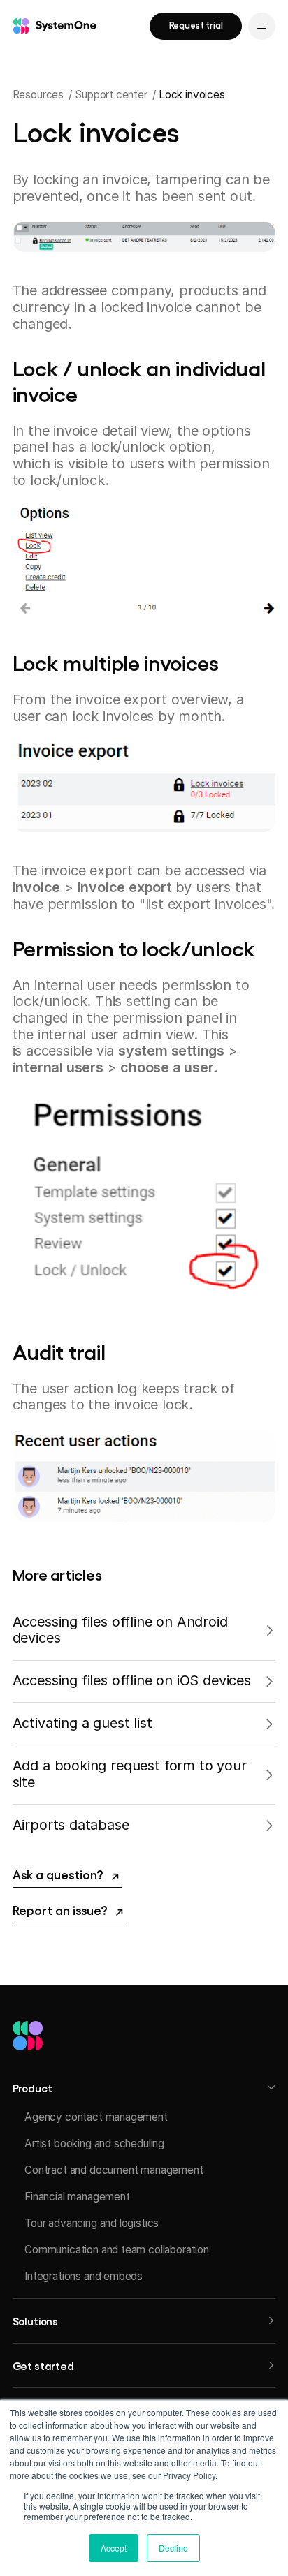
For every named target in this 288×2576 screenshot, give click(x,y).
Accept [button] (114, 2548)
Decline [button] (173, 2548)
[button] (144, 2087)
